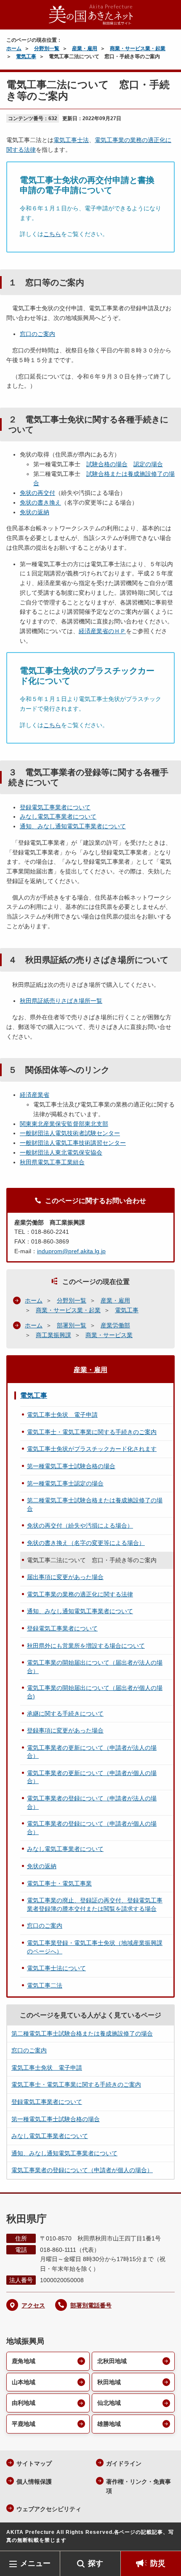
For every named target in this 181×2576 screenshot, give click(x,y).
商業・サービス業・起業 (138, 48)
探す (96, 2563)
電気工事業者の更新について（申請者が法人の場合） (92, 1752)
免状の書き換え (40, 502)
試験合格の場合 (107, 464)
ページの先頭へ (166, 2538)
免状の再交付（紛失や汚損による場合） (80, 1526)
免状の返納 (35, 512)
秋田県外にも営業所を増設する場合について (86, 1646)
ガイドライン (124, 2463)
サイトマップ (34, 2463)
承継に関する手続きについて (65, 1714)
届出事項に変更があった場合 (65, 1577)
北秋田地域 (112, 2361)
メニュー (35, 2563)
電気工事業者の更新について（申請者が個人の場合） (92, 1777)
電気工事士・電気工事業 (59, 1883)
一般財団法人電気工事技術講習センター (73, 1143)
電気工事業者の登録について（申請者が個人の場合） (92, 1828)
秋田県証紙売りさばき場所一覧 (61, 1001)
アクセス (33, 2305)
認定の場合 (148, 464)
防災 (158, 2563)
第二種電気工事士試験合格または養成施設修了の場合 (95, 1504)
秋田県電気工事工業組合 (52, 1162)
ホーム (14, 48)
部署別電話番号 (91, 2305)
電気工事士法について (56, 1968)
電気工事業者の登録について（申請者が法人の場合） (92, 1802)
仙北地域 (109, 2403)
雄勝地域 (109, 2424)
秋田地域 (109, 2382)
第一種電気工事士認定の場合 (65, 1483)
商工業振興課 (53, 1335)
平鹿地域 (24, 2424)
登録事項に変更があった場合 (65, 1730)
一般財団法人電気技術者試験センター (70, 1133)
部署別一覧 (72, 1325)
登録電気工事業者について (55, 807)
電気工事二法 (45, 1985)
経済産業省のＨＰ (102, 631)
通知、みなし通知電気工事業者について (73, 826)
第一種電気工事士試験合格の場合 (71, 1466)
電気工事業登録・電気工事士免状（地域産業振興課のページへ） (95, 1947)
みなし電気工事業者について (58, 817)
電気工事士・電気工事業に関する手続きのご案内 (92, 1432)
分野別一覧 (47, 48)
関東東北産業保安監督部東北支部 (64, 1124)
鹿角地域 (24, 2361)
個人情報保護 (34, 2482)
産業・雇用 (85, 48)
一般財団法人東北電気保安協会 (61, 1152)
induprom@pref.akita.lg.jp (71, 1251)
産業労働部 (115, 1325)
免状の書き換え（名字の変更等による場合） (86, 1543)
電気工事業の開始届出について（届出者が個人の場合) (95, 1692)
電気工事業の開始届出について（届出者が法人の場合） (95, 1667)
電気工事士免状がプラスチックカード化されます (92, 1449)
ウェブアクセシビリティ (49, 2509)
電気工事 (26, 56)
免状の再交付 (37, 493)
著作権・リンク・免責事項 (138, 2486)
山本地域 (24, 2382)
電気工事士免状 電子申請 (62, 1415)
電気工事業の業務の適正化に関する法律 (80, 1594)
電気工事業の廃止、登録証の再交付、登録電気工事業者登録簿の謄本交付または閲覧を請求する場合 (95, 1904)
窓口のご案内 (37, 334)
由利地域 (24, 2403)
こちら (52, 234)
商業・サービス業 (109, 1335)
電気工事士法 (71, 140)
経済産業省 (35, 1095)
